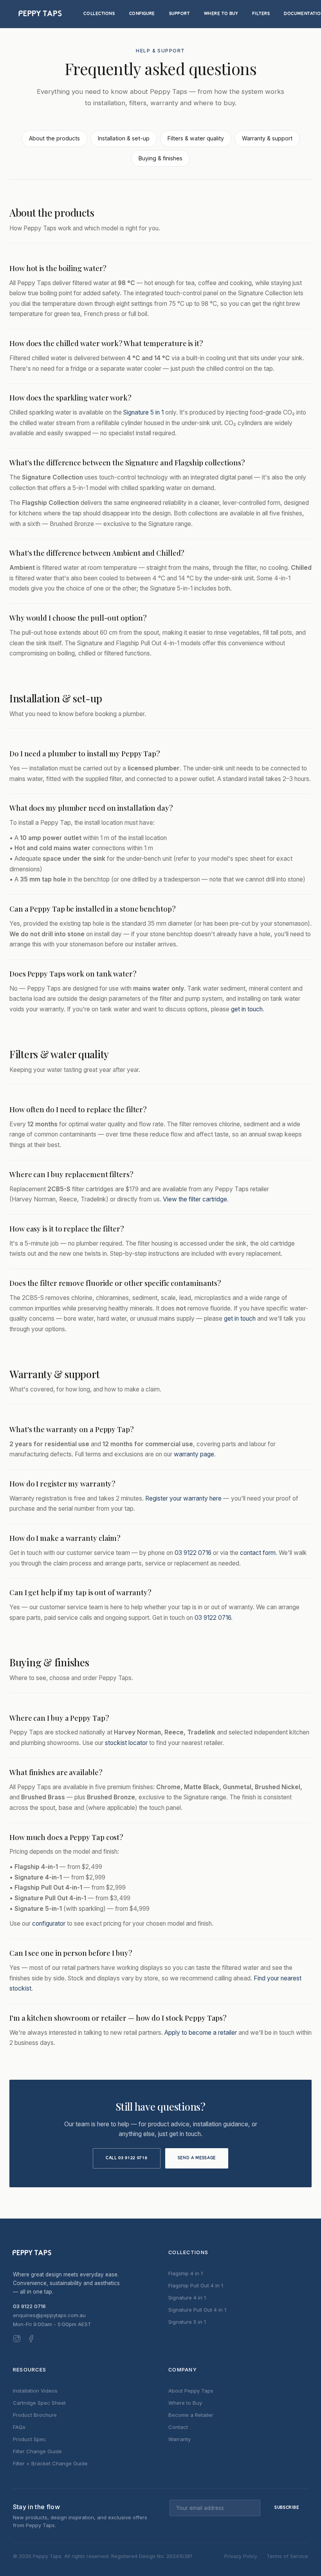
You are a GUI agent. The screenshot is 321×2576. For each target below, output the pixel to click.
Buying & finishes (160, 158)
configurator (49, 1923)
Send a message (197, 2158)
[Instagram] (17, 2340)
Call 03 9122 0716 (127, 2158)
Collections (99, 14)
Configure (142, 14)
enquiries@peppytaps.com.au (49, 2315)
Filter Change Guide (37, 2451)
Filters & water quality (196, 138)
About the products (54, 138)
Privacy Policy (241, 2556)
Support (179, 14)
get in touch (247, 1009)
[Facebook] (31, 2340)
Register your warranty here (183, 1498)
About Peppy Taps (191, 2391)
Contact (178, 2427)
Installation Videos (35, 2391)
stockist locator (126, 1743)
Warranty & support (267, 138)
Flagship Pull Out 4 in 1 (196, 2285)
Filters (261, 14)
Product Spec (30, 2439)
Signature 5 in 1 (143, 412)
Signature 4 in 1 (187, 2298)
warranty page (194, 1454)
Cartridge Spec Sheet (39, 2403)
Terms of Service (287, 2556)
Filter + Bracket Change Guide (50, 2463)
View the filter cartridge (195, 1199)
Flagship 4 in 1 (186, 2273)
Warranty (179, 2439)
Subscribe (287, 2508)
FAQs (19, 2427)
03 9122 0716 (193, 1553)
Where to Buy (221, 14)
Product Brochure (35, 2415)
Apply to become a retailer (201, 2033)
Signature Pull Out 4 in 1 (197, 2310)
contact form (258, 1553)
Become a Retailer (191, 2415)
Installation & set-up (124, 138)
